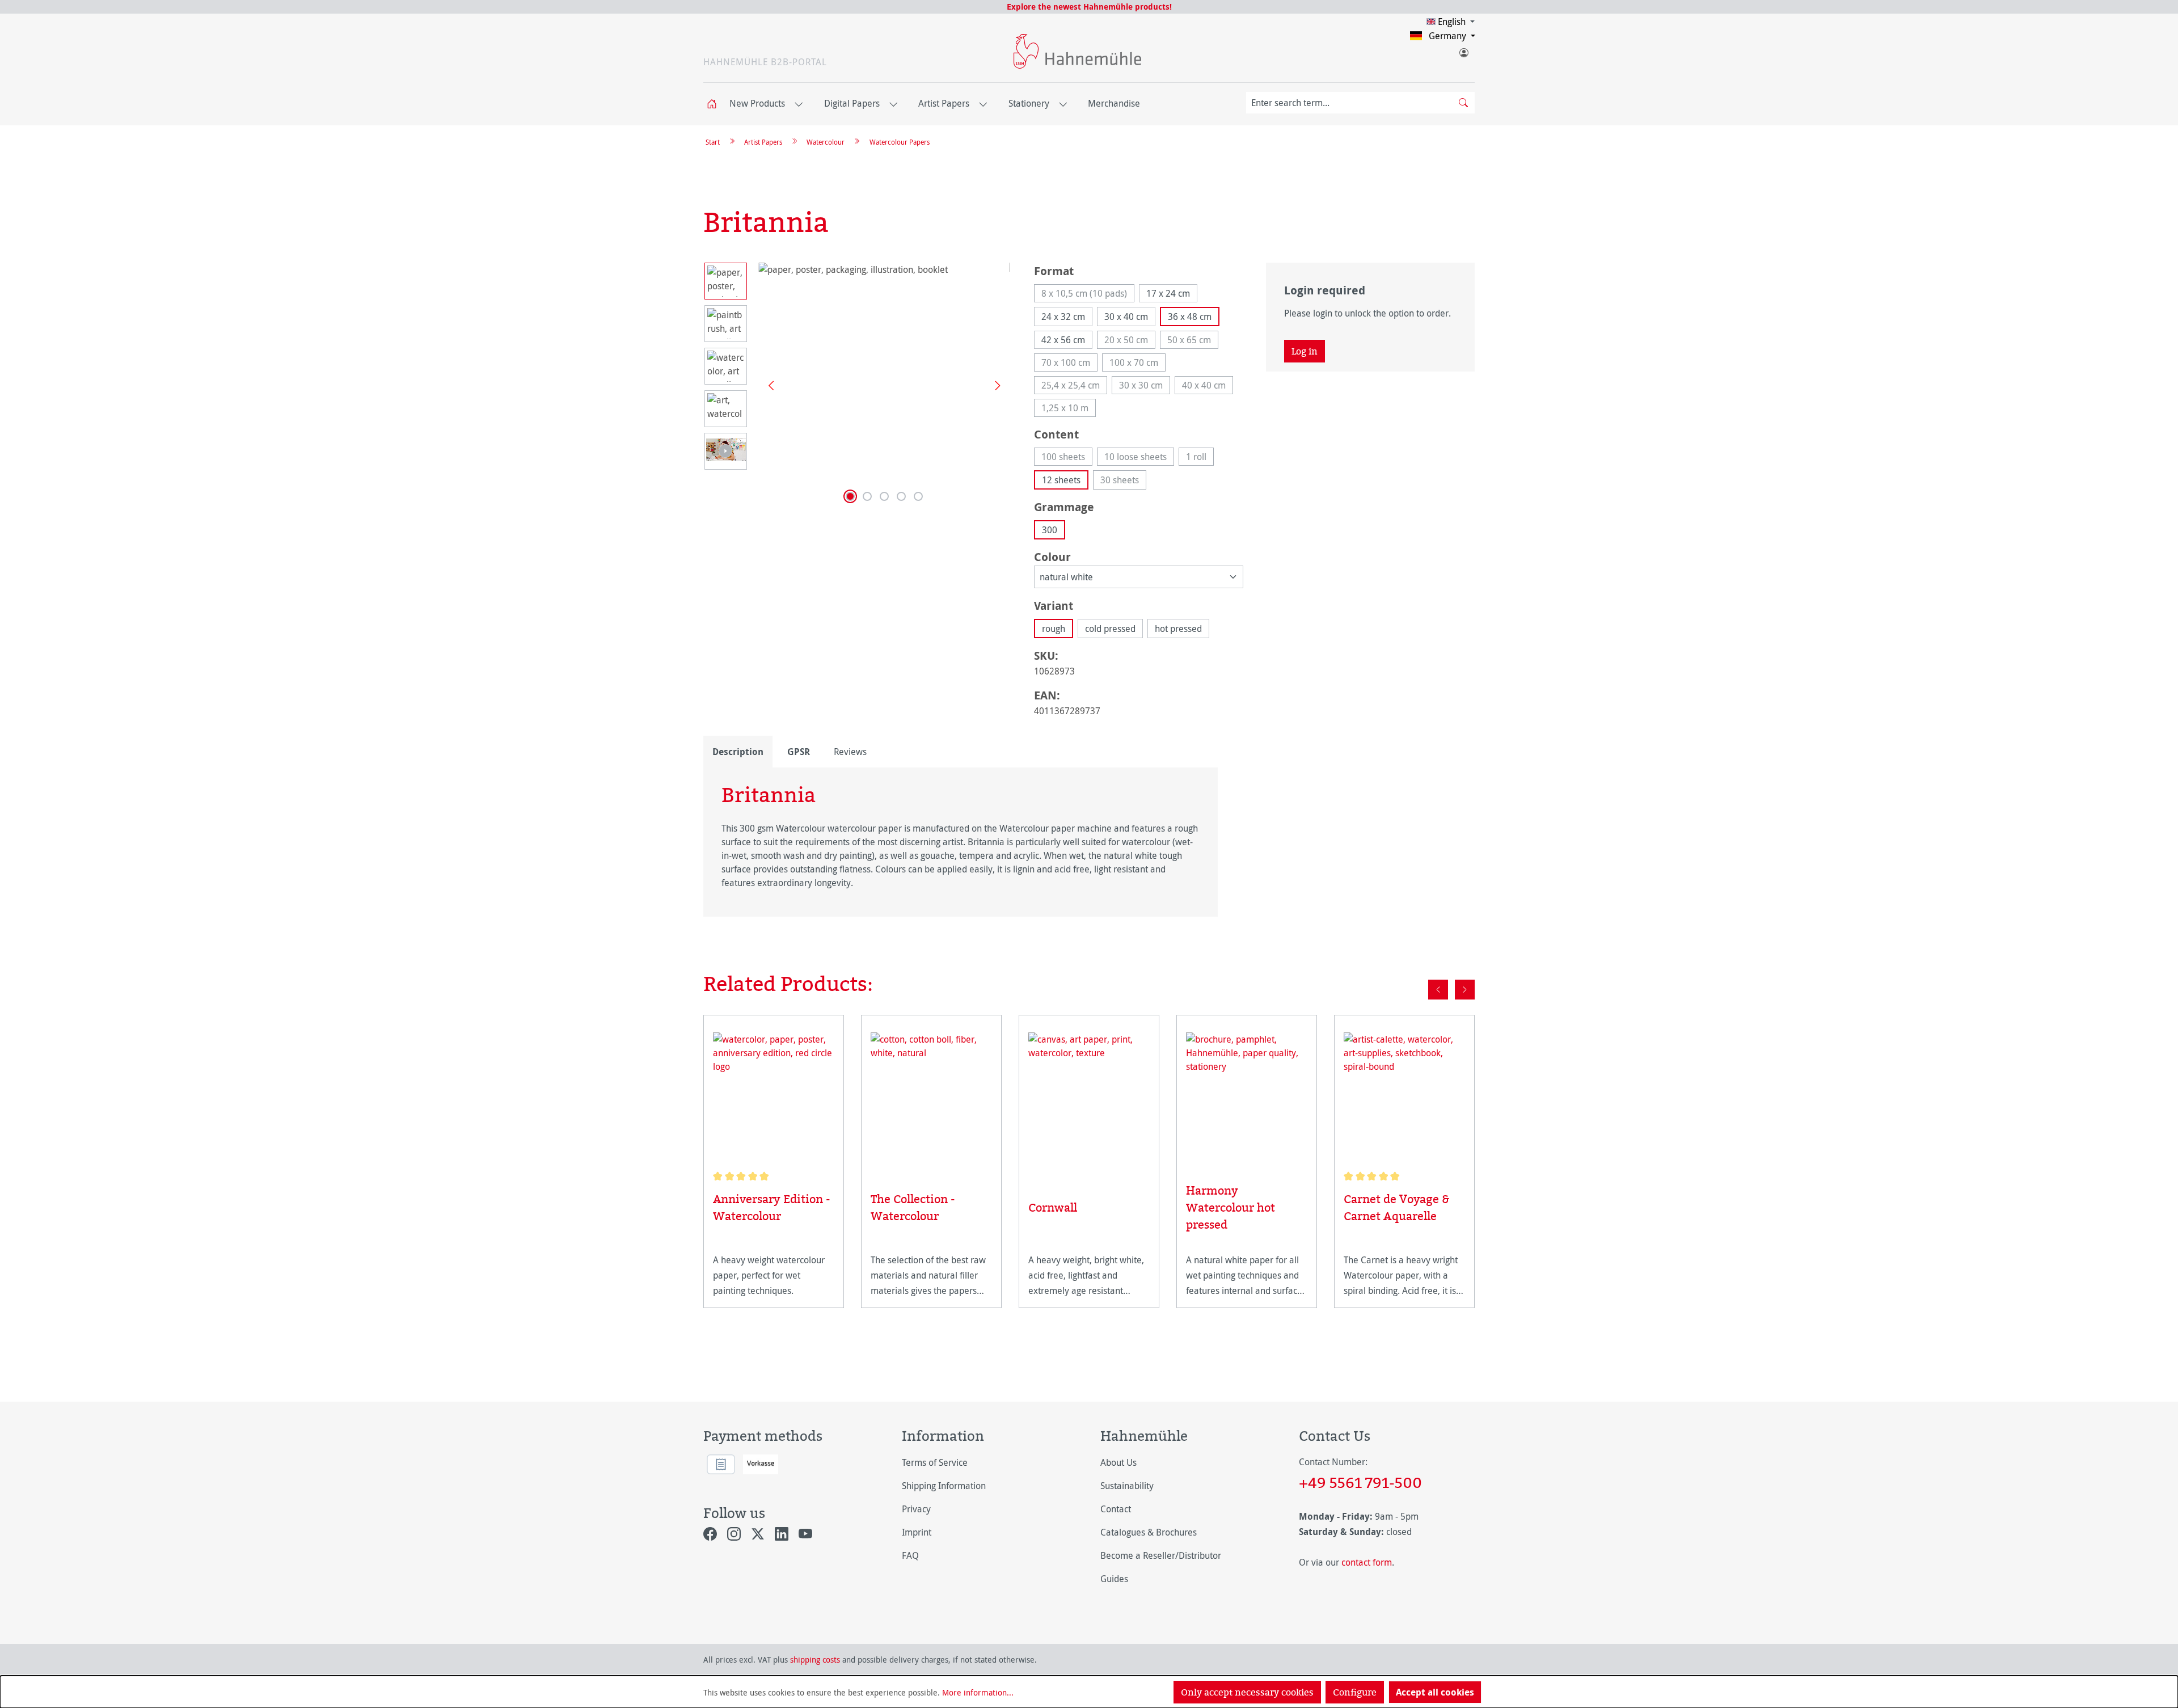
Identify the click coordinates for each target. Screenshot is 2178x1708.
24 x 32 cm (1063, 317)
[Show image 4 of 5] (901, 496)
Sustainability (1127, 1486)
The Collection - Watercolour (913, 1207)
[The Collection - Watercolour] (931, 1097)
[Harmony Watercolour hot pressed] (1247, 1093)
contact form (1367, 1562)
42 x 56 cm (1063, 340)
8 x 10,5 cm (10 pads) (1088, 295)
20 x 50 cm (1130, 341)
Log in (1305, 351)
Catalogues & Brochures (1149, 1532)
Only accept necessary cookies (1247, 1692)
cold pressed (1110, 629)
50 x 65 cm (1193, 341)
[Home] (715, 104)
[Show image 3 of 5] (884, 496)
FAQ (910, 1555)
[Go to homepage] (1077, 51)
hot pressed (1178, 629)
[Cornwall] (1089, 1102)
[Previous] (767, 385)
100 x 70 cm (1137, 364)
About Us (1118, 1462)
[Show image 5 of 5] (918, 496)
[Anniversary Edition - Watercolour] (774, 1097)
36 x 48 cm (1190, 317)
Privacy (916, 1509)
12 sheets (1061, 480)
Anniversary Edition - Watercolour (772, 1207)
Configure (1355, 1692)
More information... (978, 1692)
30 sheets (1123, 482)
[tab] (738, 752)
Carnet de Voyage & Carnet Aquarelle (1396, 1207)
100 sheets (1067, 458)
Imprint (917, 1532)
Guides (1114, 1579)
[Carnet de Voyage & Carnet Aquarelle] (1404, 1097)
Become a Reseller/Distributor (1161, 1555)
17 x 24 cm (1168, 293)
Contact (1116, 1509)
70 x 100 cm (1069, 364)
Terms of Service (935, 1462)
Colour (1052, 556)
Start (713, 142)
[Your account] (1463, 50)
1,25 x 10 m (1069, 409)
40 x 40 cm (1208, 387)
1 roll (1200, 458)
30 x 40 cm (1126, 317)
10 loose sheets (1139, 458)
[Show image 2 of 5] (867, 496)
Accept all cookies (1435, 1692)
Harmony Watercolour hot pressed (1231, 1207)
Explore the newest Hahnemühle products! (1089, 7)
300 (1050, 530)
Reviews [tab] (850, 752)
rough (1054, 629)
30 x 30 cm (1145, 387)
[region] (857, 385)
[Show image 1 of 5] (850, 496)
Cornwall (1053, 1207)
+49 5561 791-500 (1360, 1482)
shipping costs (815, 1659)
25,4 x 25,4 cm (1074, 387)
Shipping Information (944, 1486)
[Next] (994, 385)
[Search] (1463, 103)
